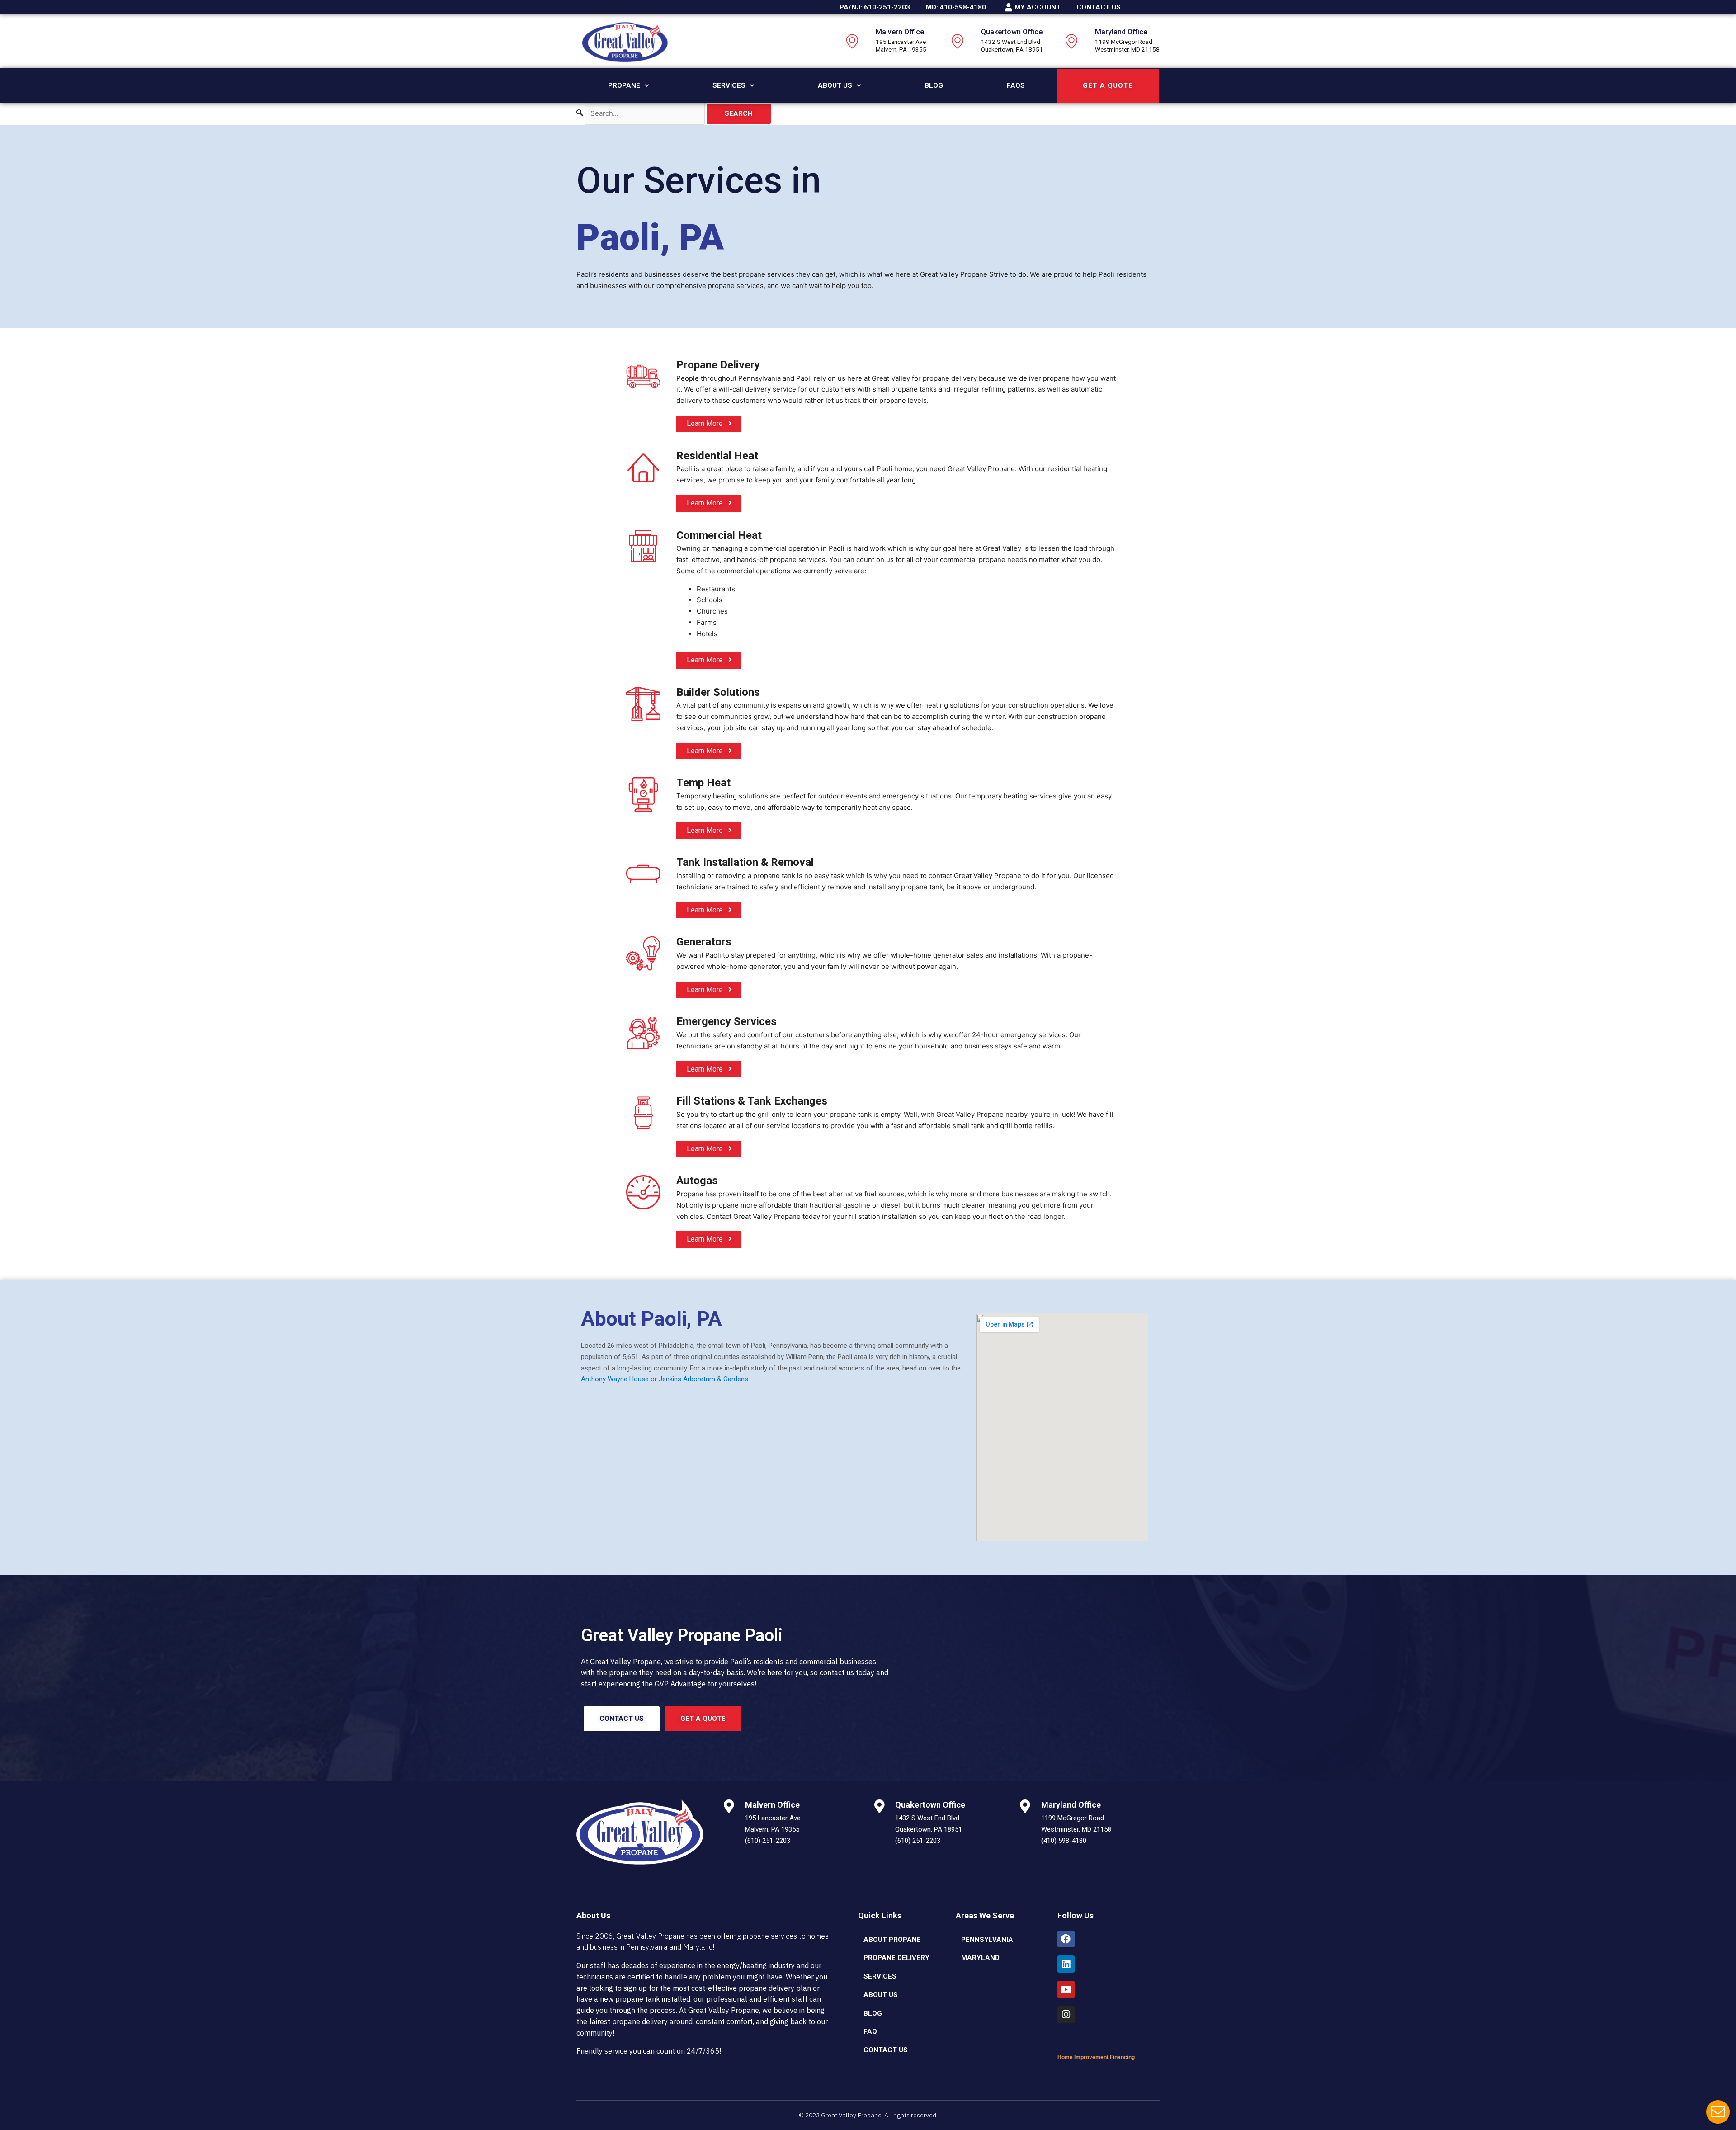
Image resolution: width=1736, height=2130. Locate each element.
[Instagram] (1066, 2015)
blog (873, 2013)
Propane (624, 85)
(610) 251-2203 (768, 1841)
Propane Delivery (896, 1958)
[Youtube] (1066, 1989)
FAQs (1016, 85)
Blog (934, 85)
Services (729, 85)
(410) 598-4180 (1064, 1841)
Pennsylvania (987, 1940)
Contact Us (886, 2050)
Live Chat (1718, 2112)
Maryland (980, 1958)
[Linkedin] (1066, 1964)
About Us (835, 85)
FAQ (870, 2031)
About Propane (892, 1940)
